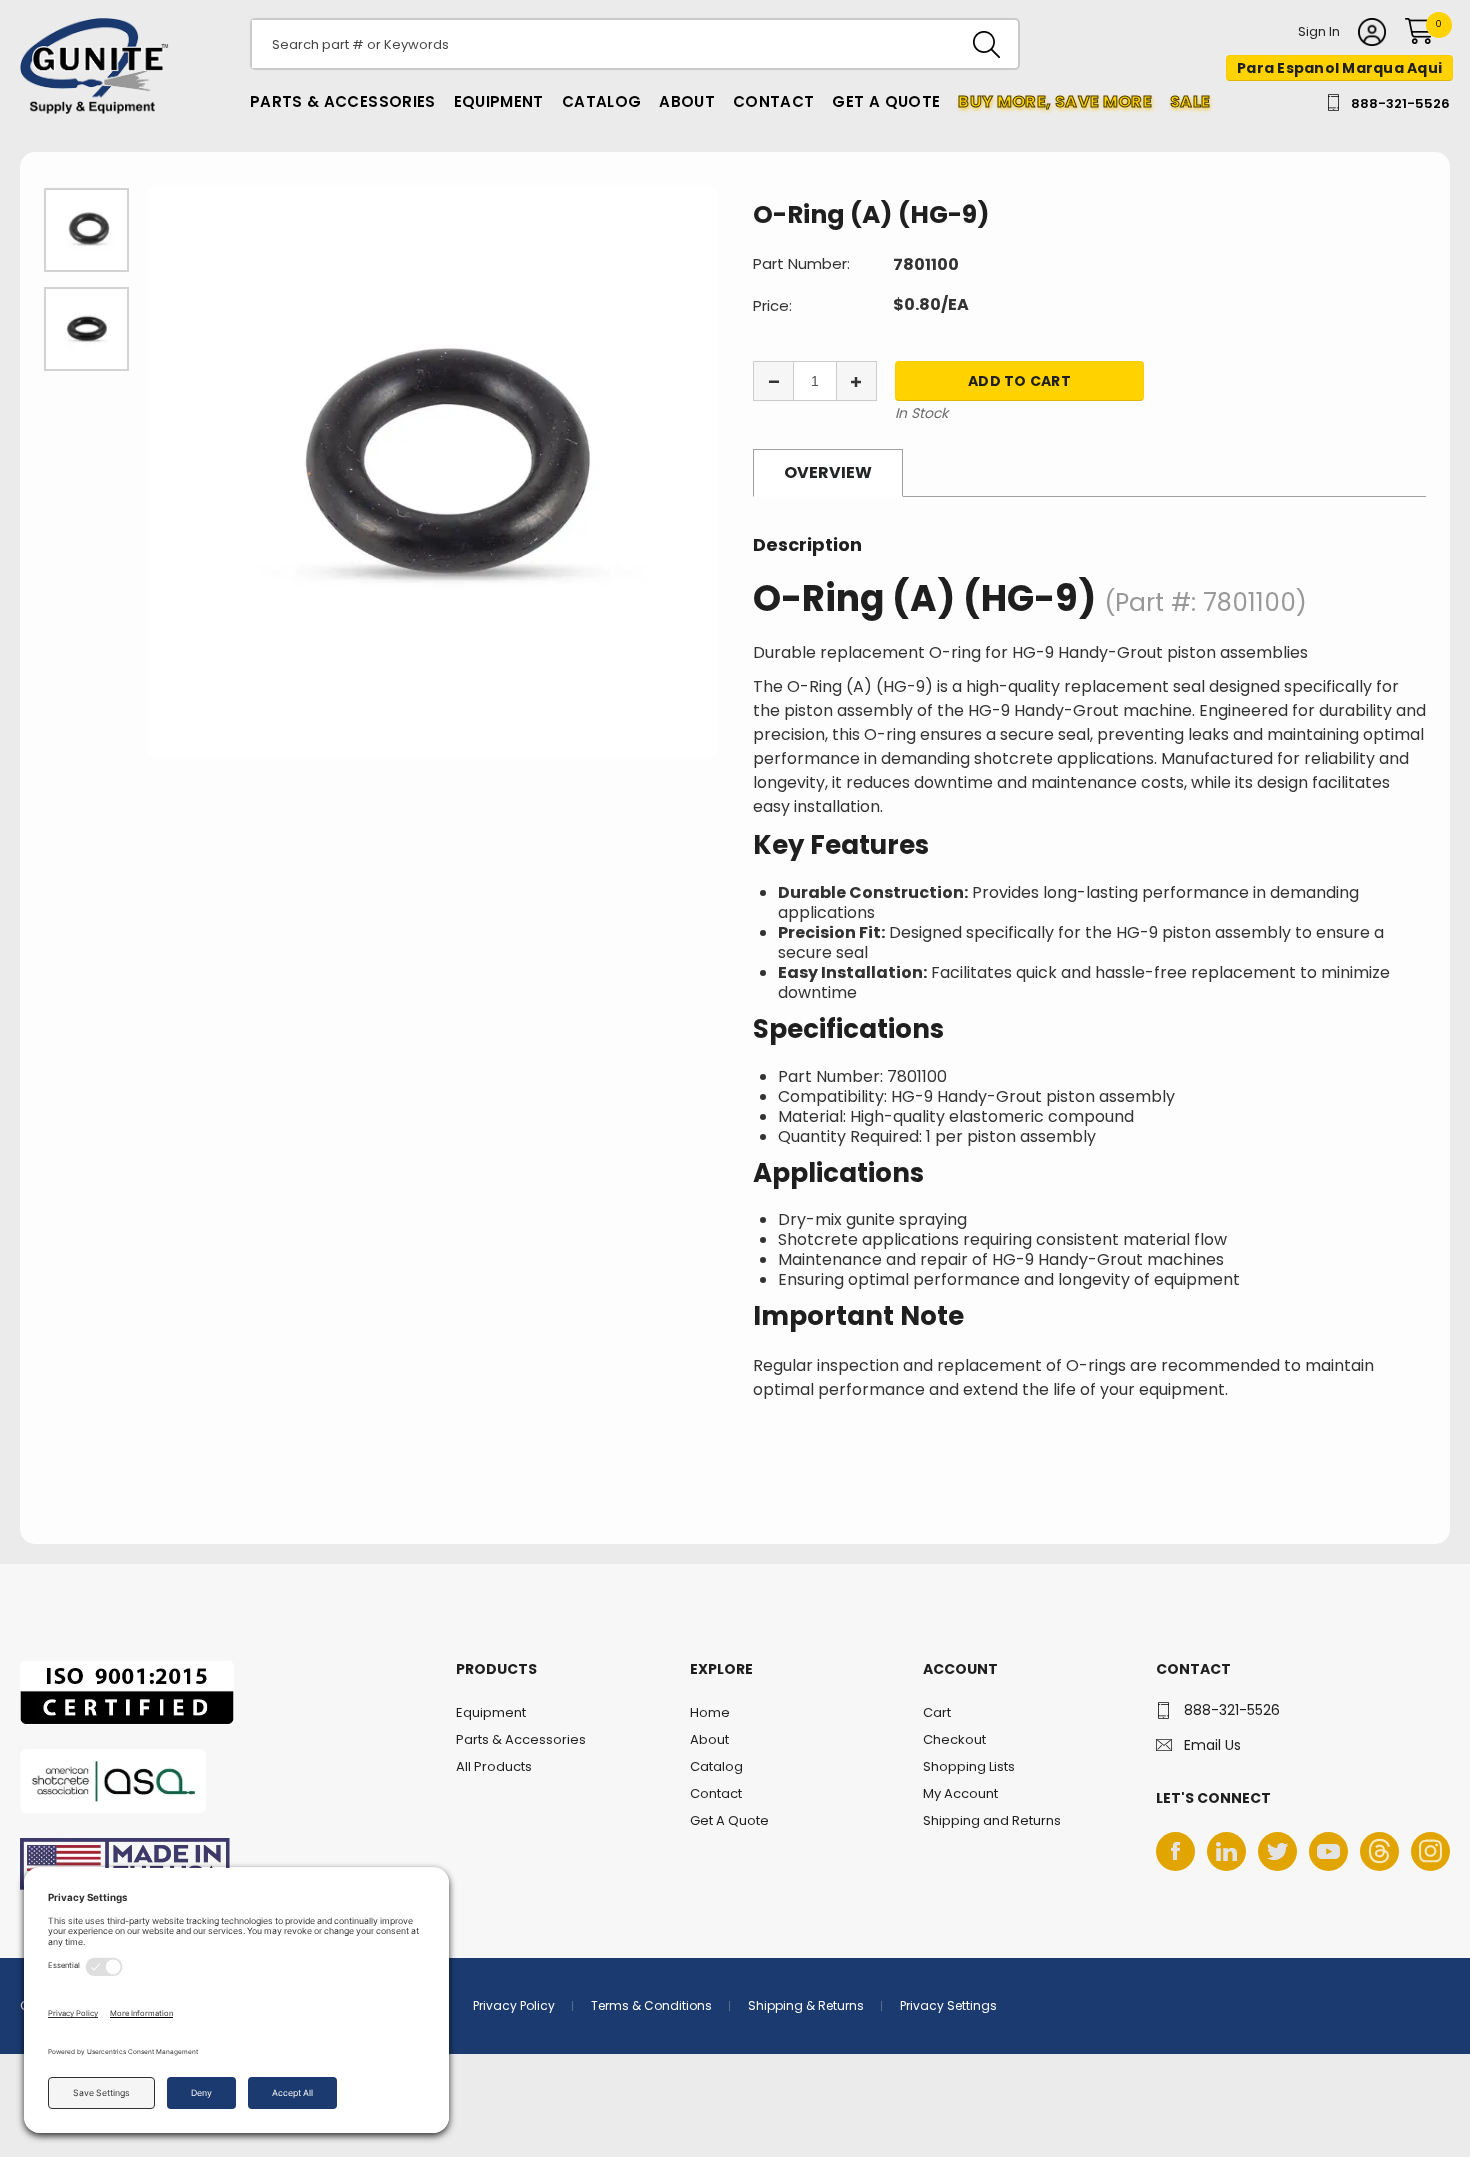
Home (710, 1712)
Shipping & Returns (806, 2005)
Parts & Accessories (343, 101)
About (687, 101)
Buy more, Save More (1055, 101)
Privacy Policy (514, 2005)
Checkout (954, 1739)
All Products (494, 1766)
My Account (960, 1793)
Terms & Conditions (651, 2005)
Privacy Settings (948, 2005)
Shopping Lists (969, 1766)
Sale (1190, 101)
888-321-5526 (1400, 103)
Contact (773, 101)
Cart (937, 1712)
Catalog (601, 101)
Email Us (1212, 1745)
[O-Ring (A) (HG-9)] (433, 472)
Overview (828, 472)
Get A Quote (886, 101)
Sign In (1319, 33)
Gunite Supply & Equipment (82, 113)
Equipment (499, 101)
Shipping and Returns (992, 1820)
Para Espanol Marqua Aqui (1339, 68)
